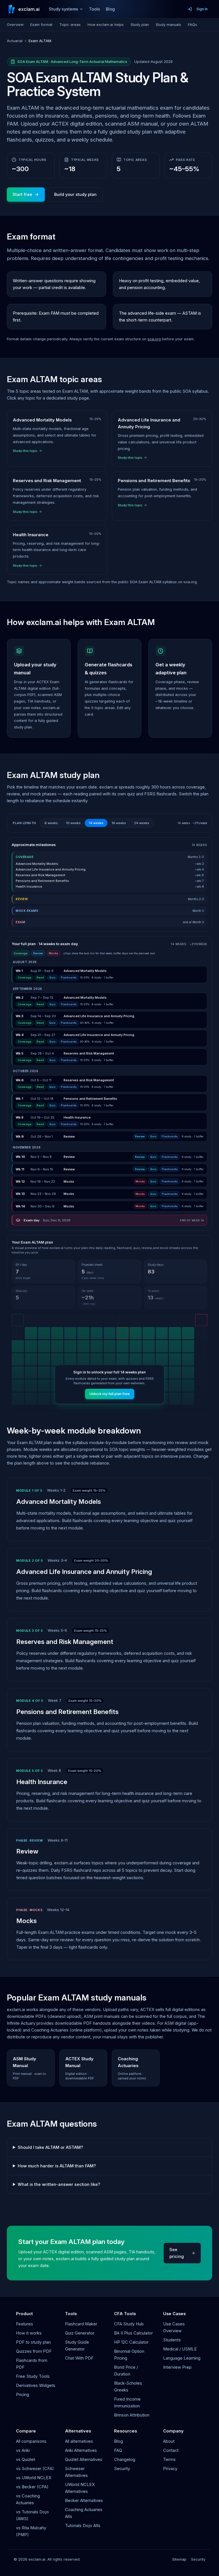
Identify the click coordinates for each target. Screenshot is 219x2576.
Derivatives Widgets (36, 2385)
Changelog (125, 2460)
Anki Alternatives (81, 2450)
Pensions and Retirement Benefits (67, 1712)
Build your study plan (75, 194)
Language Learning (182, 2358)
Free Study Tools (33, 2376)
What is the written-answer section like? (59, 2184)
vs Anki (23, 2450)
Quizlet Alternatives (84, 2460)
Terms (169, 2460)
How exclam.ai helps (106, 25)
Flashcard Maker (81, 2324)
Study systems (63, 9)
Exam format (41, 25)
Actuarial (15, 41)
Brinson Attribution (132, 2415)
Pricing (23, 2395)
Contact (171, 2450)
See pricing (177, 2253)
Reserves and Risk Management (65, 1642)
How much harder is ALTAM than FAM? (57, 2166)
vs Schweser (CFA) (35, 2469)
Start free (22, 194)
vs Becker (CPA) (32, 2487)
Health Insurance (42, 1782)
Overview (15, 25)
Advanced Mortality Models (59, 1501)
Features (25, 2324)
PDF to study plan (33, 2342)
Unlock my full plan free (110, 1394)
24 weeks (142, 823)
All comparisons (31, 2441)
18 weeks (119, 823)
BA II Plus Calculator (133, 2333)
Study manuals (168, 25)
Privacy (170, 2469)
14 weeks (96, 823)
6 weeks (51, 823)
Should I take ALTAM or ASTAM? (50, 2147)
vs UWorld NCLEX (34, 2478)
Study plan (140, 25)
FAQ (118, 2450)
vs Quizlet (26, 2460)
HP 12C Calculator (131, 2342)
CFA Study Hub (129, 2324)
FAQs (192, 25)
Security (122, 2469)
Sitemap (179, 2559)
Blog (110, 9)
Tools (95, 9)
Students (172, 2340)
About (169, 2441)
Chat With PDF (79, 2358)
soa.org (154, 339)
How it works (29, 2333)
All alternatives (79, 2441)
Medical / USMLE (180, 2349)
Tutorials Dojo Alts (83, 2526)
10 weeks (73, 823)
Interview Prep (177, 2367)
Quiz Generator (80, 2333)
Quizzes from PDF (34, 2351)
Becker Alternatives (84, 2501)
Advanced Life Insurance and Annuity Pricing (84, 1571)
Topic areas (70, 25)
